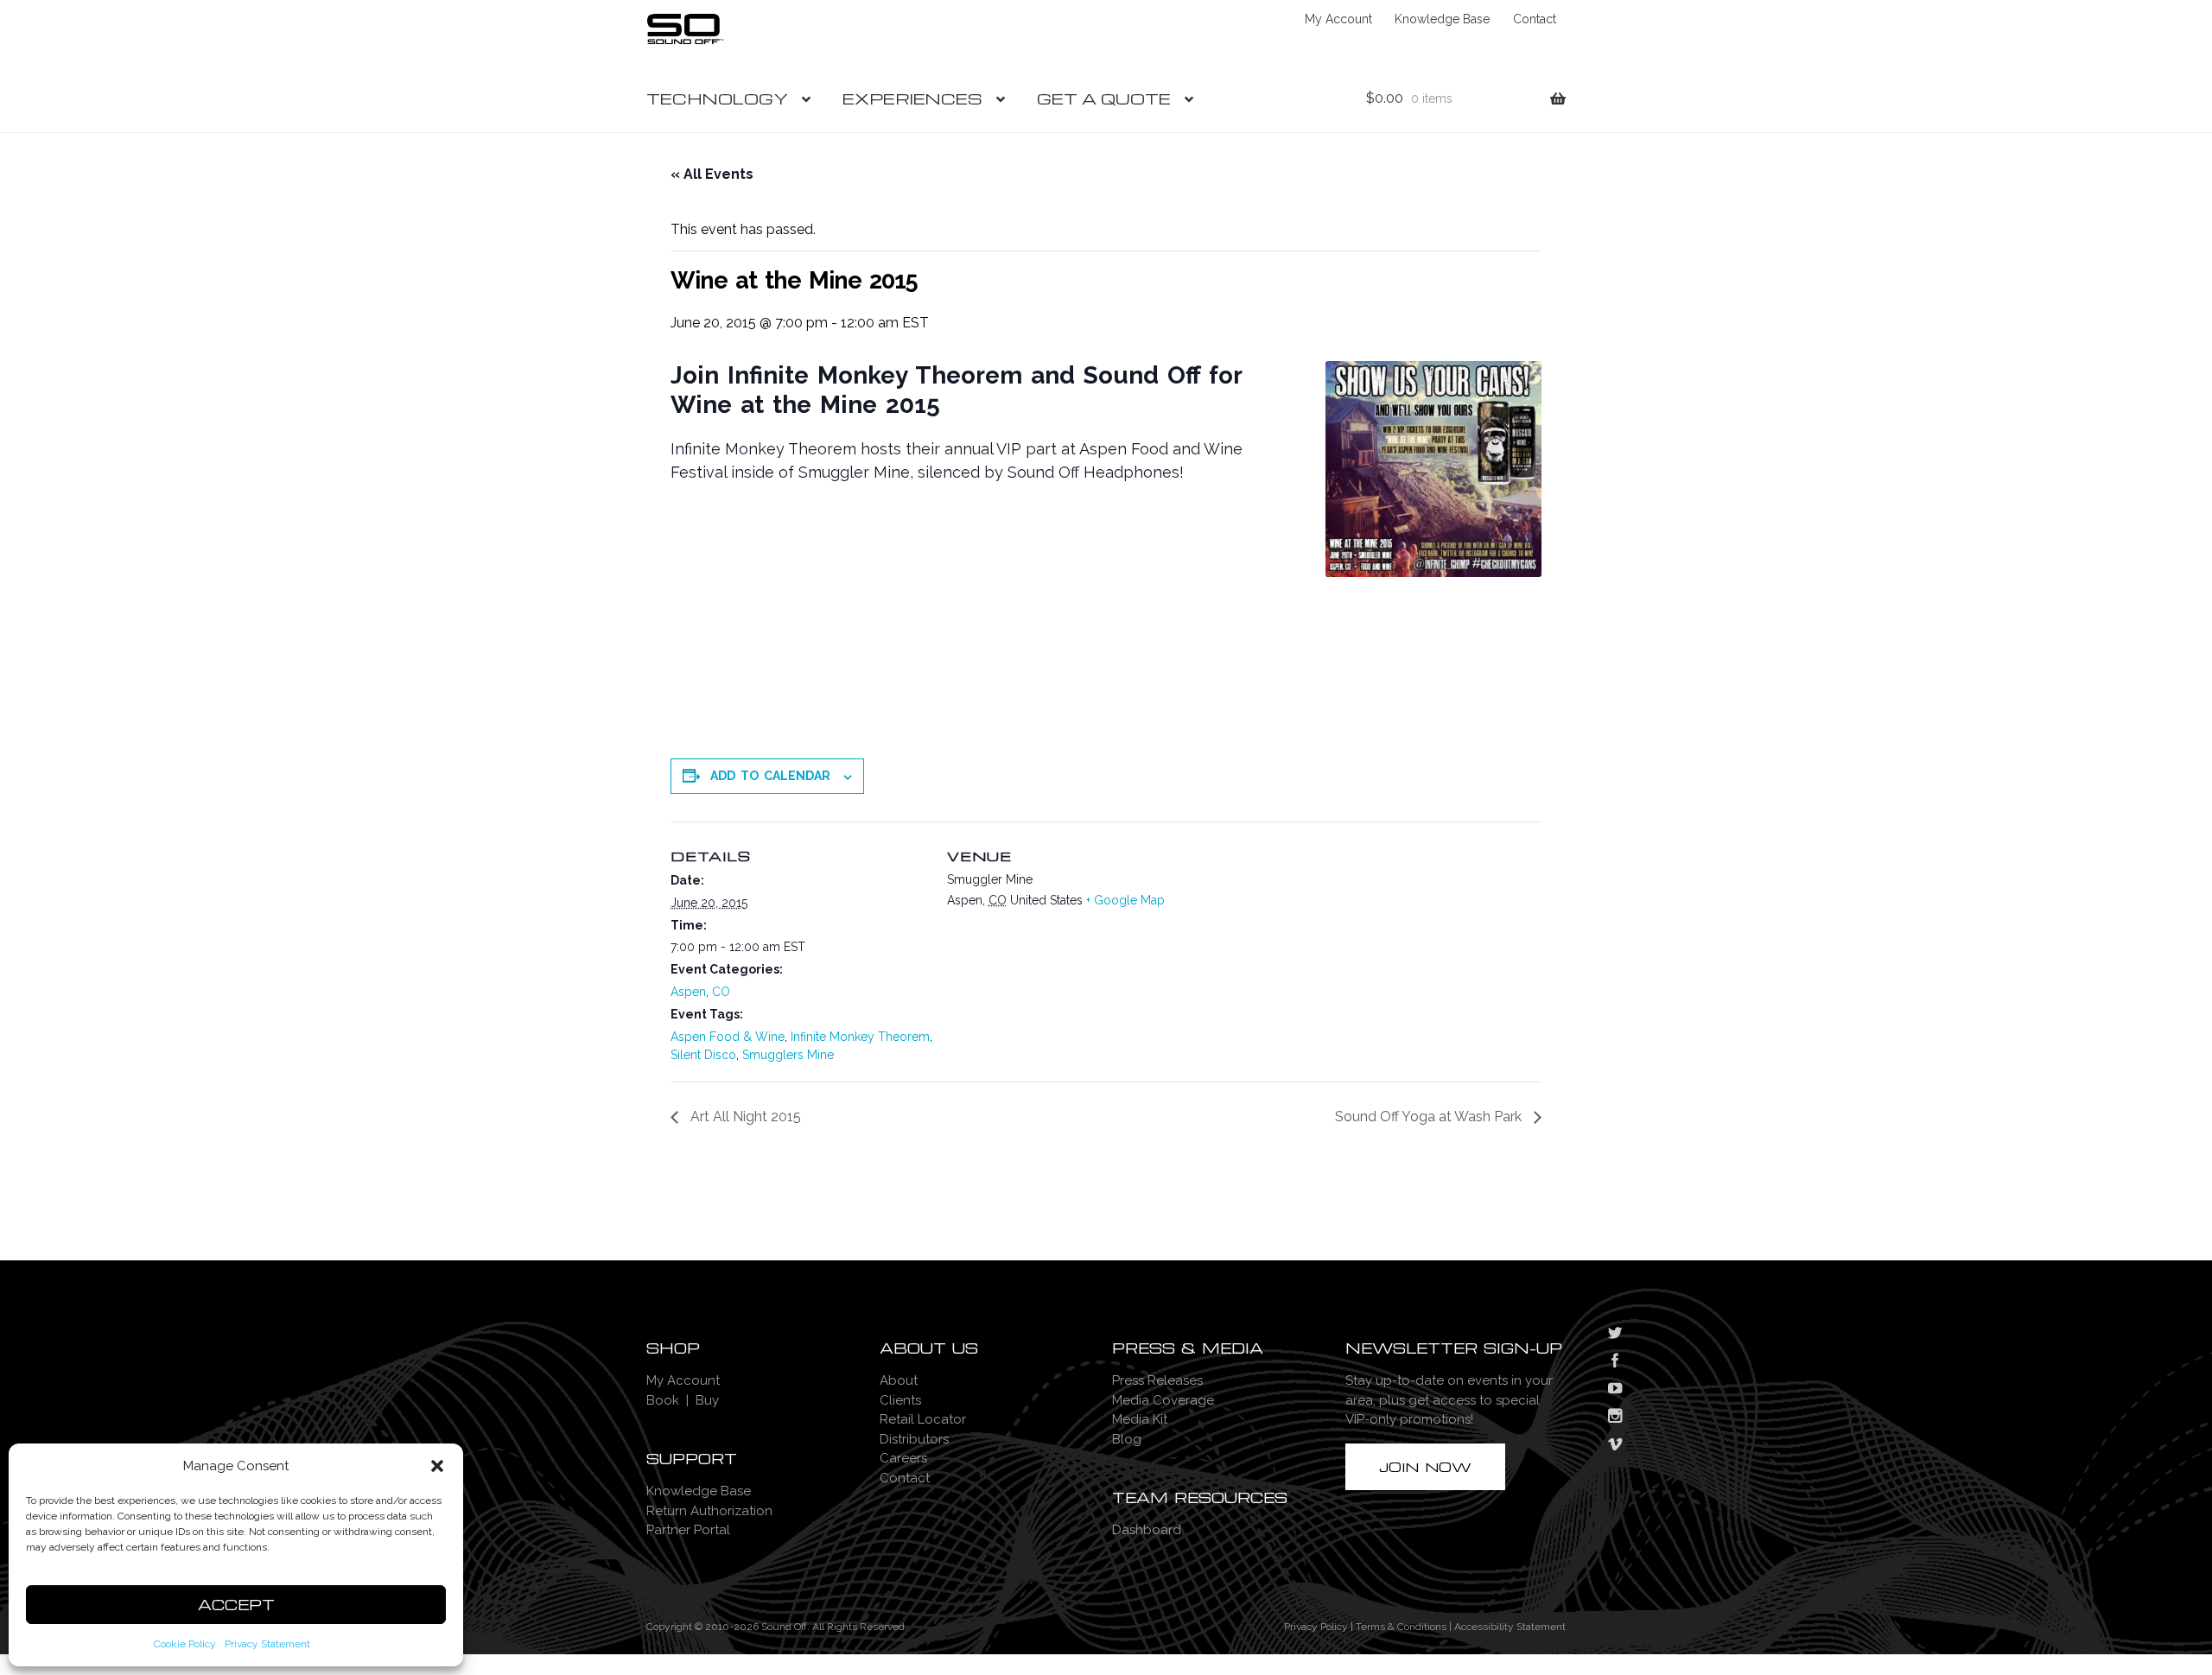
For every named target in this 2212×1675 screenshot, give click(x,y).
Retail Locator (923, 1419)
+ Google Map (1125, 900)
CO (721, 992)
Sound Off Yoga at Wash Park (1430, 1117)
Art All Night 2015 (744, 1117)
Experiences (912, 98)
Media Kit (1140, 1419)
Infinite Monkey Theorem (860, 1037)
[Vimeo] (1615, 1446)
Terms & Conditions (1401, 1627)
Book (663, 1400)
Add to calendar (770, 776)
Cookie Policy (185, 1644)
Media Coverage (1163, 1400)
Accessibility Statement (1510, 1627)
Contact (1535, 19)
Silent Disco (703, 1055)
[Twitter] (1615, 1335)
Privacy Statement (267, 1644)
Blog (1127, 1439)
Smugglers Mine (788, 1055)
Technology (717, 98)
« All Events (712, 174)
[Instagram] (1615, 1418)
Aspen (688, 992)
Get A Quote (1104, 98)
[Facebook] (1615, 1362)
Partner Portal (688, 1530)
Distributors (914, 1439)
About (899, 1380)
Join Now (1425, 1467)
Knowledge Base (1442, 19)
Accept (236, 1605)
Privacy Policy (1316, 1627)
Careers (903, 1458)
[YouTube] (1615, 1390)
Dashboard (1147, 1530)
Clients (900, 1400)
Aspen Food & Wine (728, 1037)
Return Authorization (709, 1511)
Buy (707, 1400)
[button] (437, 1466)
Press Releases (1157, 1380)
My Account (1338, 19)
